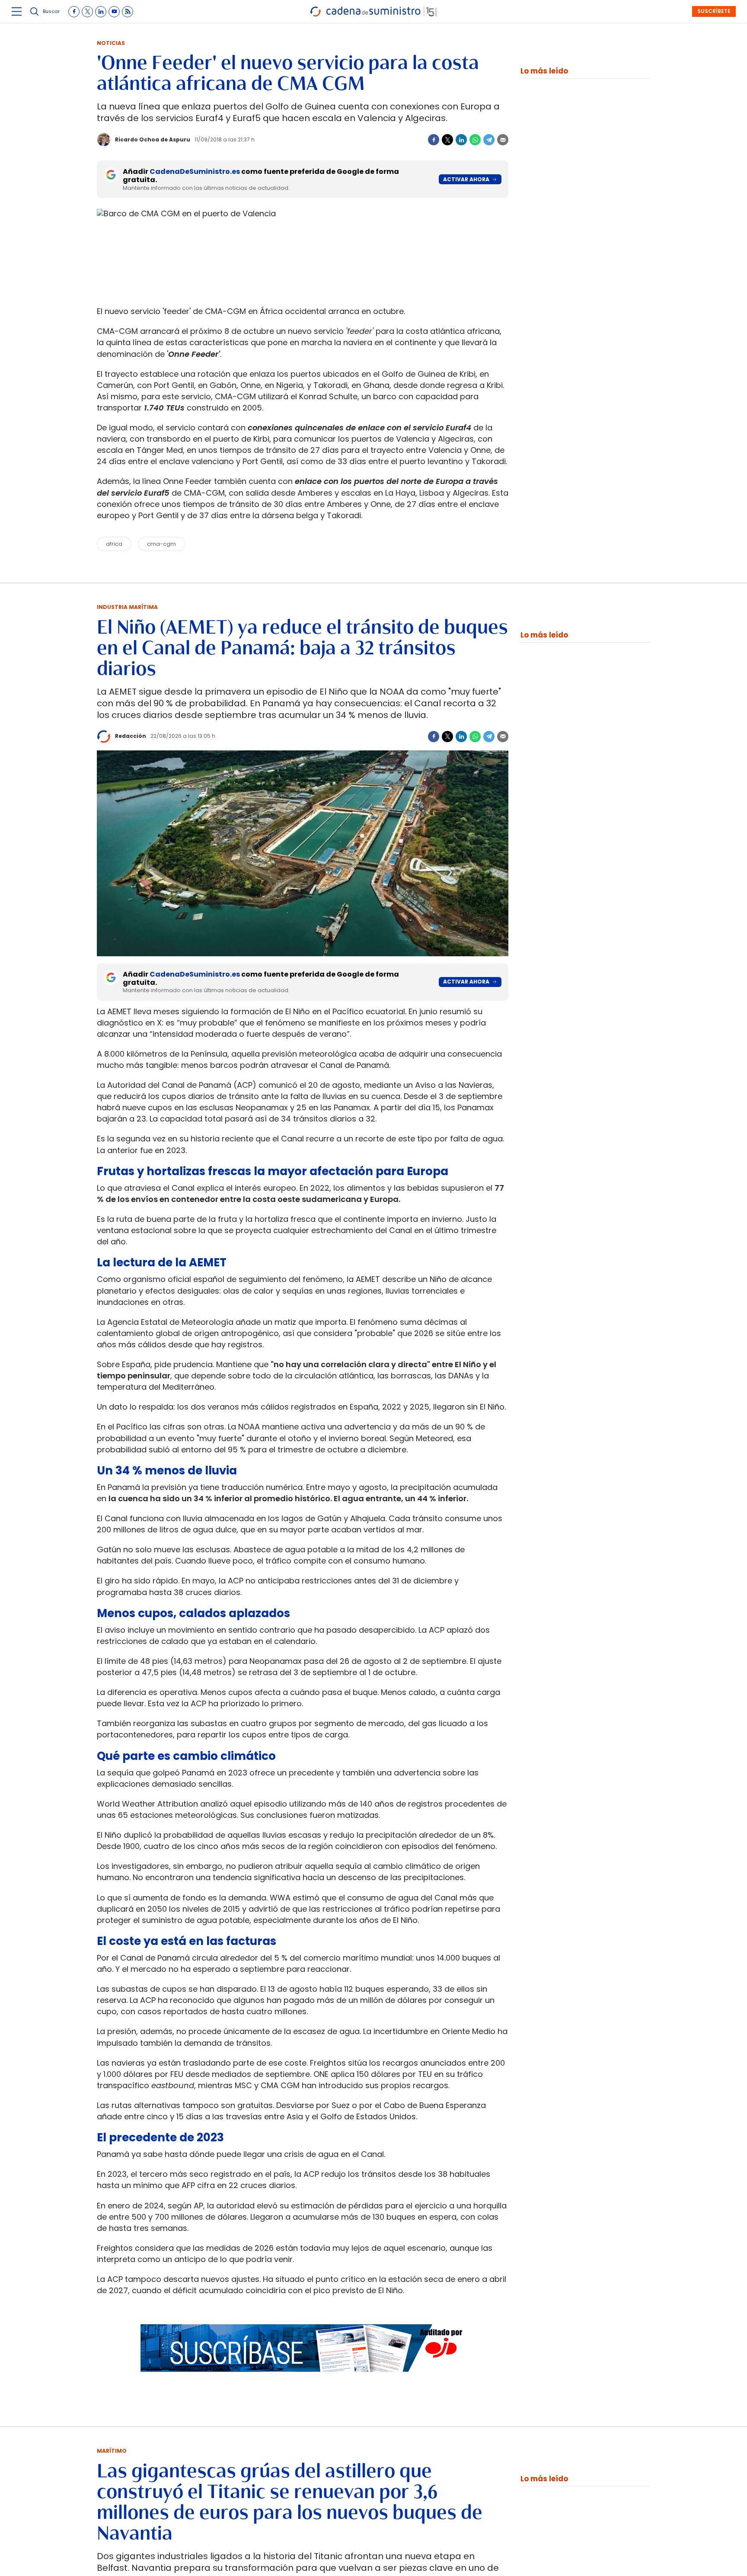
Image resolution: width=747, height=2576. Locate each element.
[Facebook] (434, 140)
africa (114, 544)
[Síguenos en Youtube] (114, 12)
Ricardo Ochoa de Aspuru (153, 139)
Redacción (131, 736)
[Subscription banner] (303, 2380)
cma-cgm (161, 544)
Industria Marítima (127, 607)
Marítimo (112, 2451)
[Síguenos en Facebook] (74, 12)
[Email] (503, 140)
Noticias (111, 43)
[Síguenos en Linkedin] (101, 12)
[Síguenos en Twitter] (87, 12)
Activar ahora (466, 179)
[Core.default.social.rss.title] (128, 12)
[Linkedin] (461, 140)
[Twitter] (447, 140)
